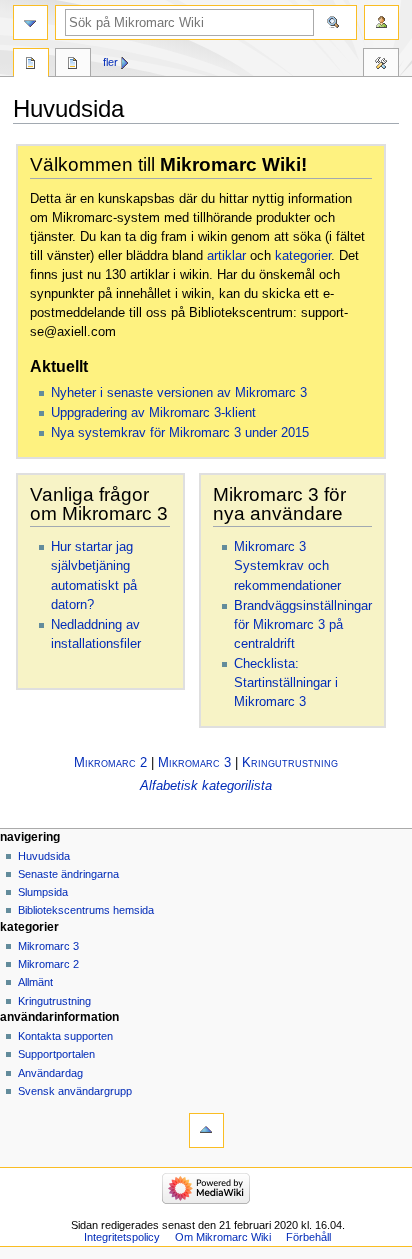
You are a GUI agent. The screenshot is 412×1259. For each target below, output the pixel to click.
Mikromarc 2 (110, 763)
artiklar (226, 256)
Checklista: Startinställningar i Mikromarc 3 (286, 683)
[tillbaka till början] (206, 1130)
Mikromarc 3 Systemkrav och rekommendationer (287, 566)
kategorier (303, 256)
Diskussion (73, 65)
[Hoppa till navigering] (30, 22)
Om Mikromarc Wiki (223, 1237)
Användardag (50, 1073)
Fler (110, 62)
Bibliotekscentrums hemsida (86, 910)
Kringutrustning (290, 763)
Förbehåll (308, 1237)
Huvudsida (31, 65)
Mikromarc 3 (194, 763)
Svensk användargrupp (75, 1091)
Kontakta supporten (65, 1036)
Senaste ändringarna (68, 874)
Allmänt (35, 982)
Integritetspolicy (122, 1237)
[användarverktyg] (381, 22)
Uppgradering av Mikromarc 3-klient (153, 413)
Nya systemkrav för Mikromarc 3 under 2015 (180, 433)
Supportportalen (56, 1054)
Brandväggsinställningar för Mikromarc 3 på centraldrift (303, 625)
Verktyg (381, 65)
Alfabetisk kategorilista (206, 786)
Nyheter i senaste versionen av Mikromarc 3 (179, 393)
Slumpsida (43, 892)
